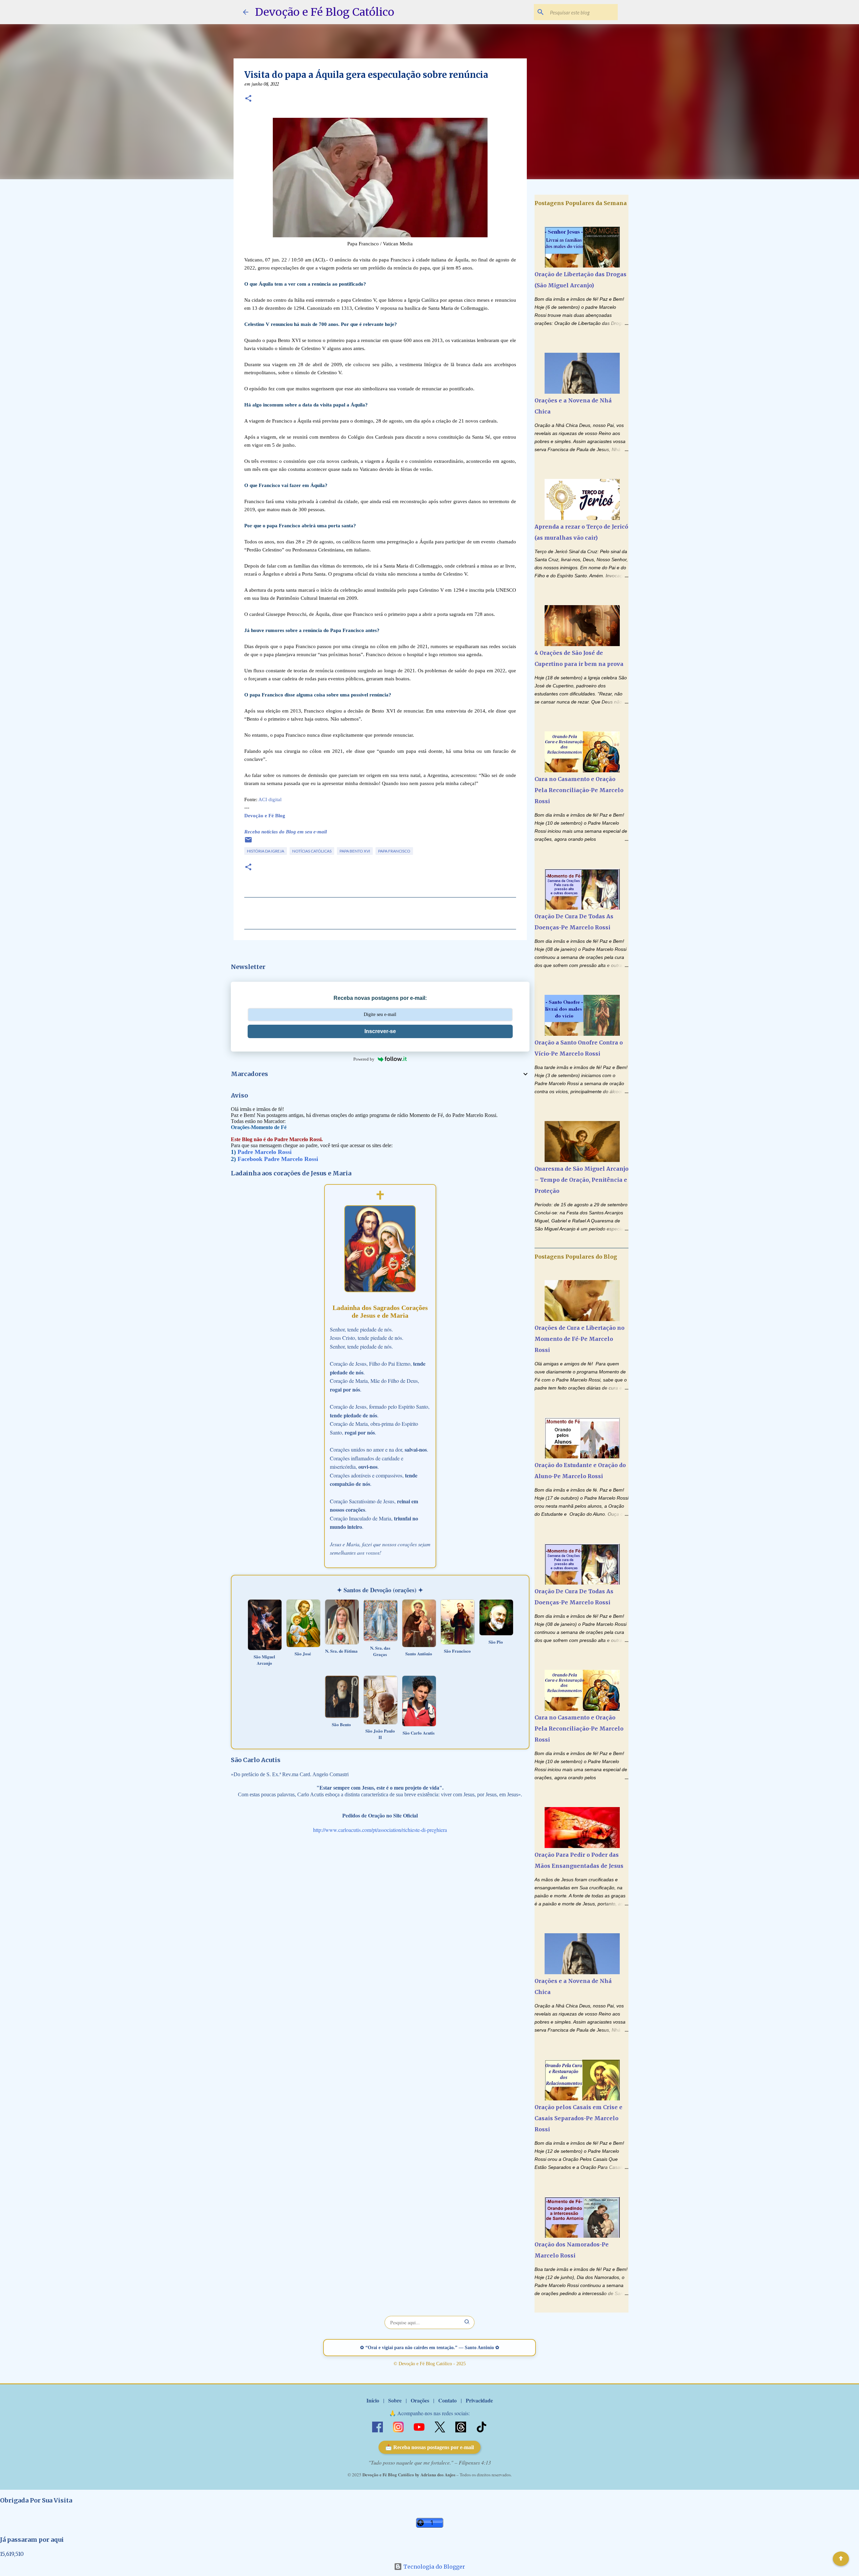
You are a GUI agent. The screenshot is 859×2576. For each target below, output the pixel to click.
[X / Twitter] (441, 2426)
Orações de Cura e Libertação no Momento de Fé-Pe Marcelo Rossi (579, 1339)
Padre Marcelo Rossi (265, 1152)
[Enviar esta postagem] (248, 842)
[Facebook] (378, 2426)
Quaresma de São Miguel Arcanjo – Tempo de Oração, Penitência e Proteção (582, 1180)
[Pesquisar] (467, 2322)
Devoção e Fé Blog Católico (325, 12)
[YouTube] (420, 2426)
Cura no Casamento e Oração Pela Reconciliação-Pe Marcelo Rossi (579, 790)
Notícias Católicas (312, 851)
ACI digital (270, 799)
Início (373, 2400)
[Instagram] (399, 2426)
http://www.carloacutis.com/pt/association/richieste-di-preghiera (380, 1830)
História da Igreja (266, 851)
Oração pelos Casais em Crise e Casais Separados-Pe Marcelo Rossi (578, 2118)
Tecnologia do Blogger (434, 2567)
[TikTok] (482, 2426)
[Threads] (461, 2426)
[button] (248, 99)
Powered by (364, 1059)
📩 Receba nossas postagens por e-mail (429, 2447)
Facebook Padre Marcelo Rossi (278, 1159)
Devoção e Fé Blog (265, 816)
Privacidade (479, 2400)
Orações (420, 2400)
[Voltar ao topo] (841, 2559)
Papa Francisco (394, 851)
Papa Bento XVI (355, 851)
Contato (447, 2400)
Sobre (395, 2400)
